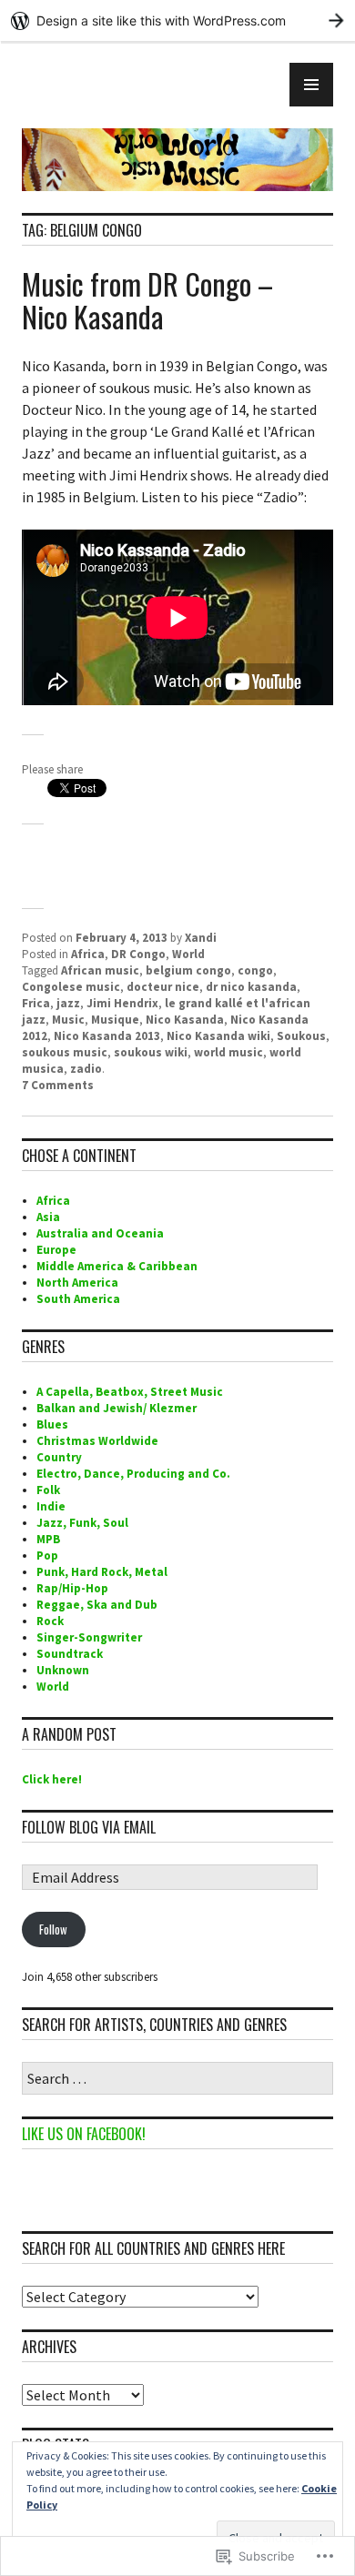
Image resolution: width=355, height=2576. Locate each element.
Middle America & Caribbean (117, 1266)
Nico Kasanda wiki (218, 1036)
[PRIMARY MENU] (311, 85)
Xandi (201, 938)
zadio (86, 1069)
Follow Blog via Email (89, 1827)
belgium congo (188, 970)
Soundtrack (70, 1654)
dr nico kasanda (251, 987)
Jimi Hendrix (122, 1003)
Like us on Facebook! (84, 2134)
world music (228, 1052)
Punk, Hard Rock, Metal (102, 1572)
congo (255, 970)
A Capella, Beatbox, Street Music (130, 1392)
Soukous (301, 1036)
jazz (68, 1003)
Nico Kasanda (185, 1020)
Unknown (63, 1670)
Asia (48, 1217)
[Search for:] (177, 2080)
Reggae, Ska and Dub (97, 1605)
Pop (47, 1556)
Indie (51, 1506)
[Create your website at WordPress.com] (177, 20)
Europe (56, 1250)
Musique (115, 1020)
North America (77, 1283)
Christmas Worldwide (97, 1441)
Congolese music (71, 987)
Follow (53, 1929)
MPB (48, 1539)
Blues (52, 1424)
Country (59, 1457)
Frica (36, 1003)
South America (78, 1299)
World (188, 954)
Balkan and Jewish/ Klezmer (117, 1408)
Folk (48, 1490)
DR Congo (138, 954)
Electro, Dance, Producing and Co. (133, 1474)
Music (68, 1020)
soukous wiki (151, 1052)
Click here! (52, 1779)
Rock (50, 1621)
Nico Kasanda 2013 (107, 1036)
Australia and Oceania (100, 1233)
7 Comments (58, 1085)
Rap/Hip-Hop (72, 1588)
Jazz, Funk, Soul (82, 1523)
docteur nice (163, 987)
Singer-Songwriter (89, 1637)
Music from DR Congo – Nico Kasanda (147, 300)
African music (100, 970)
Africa (88, 954)
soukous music (65, 1052)
